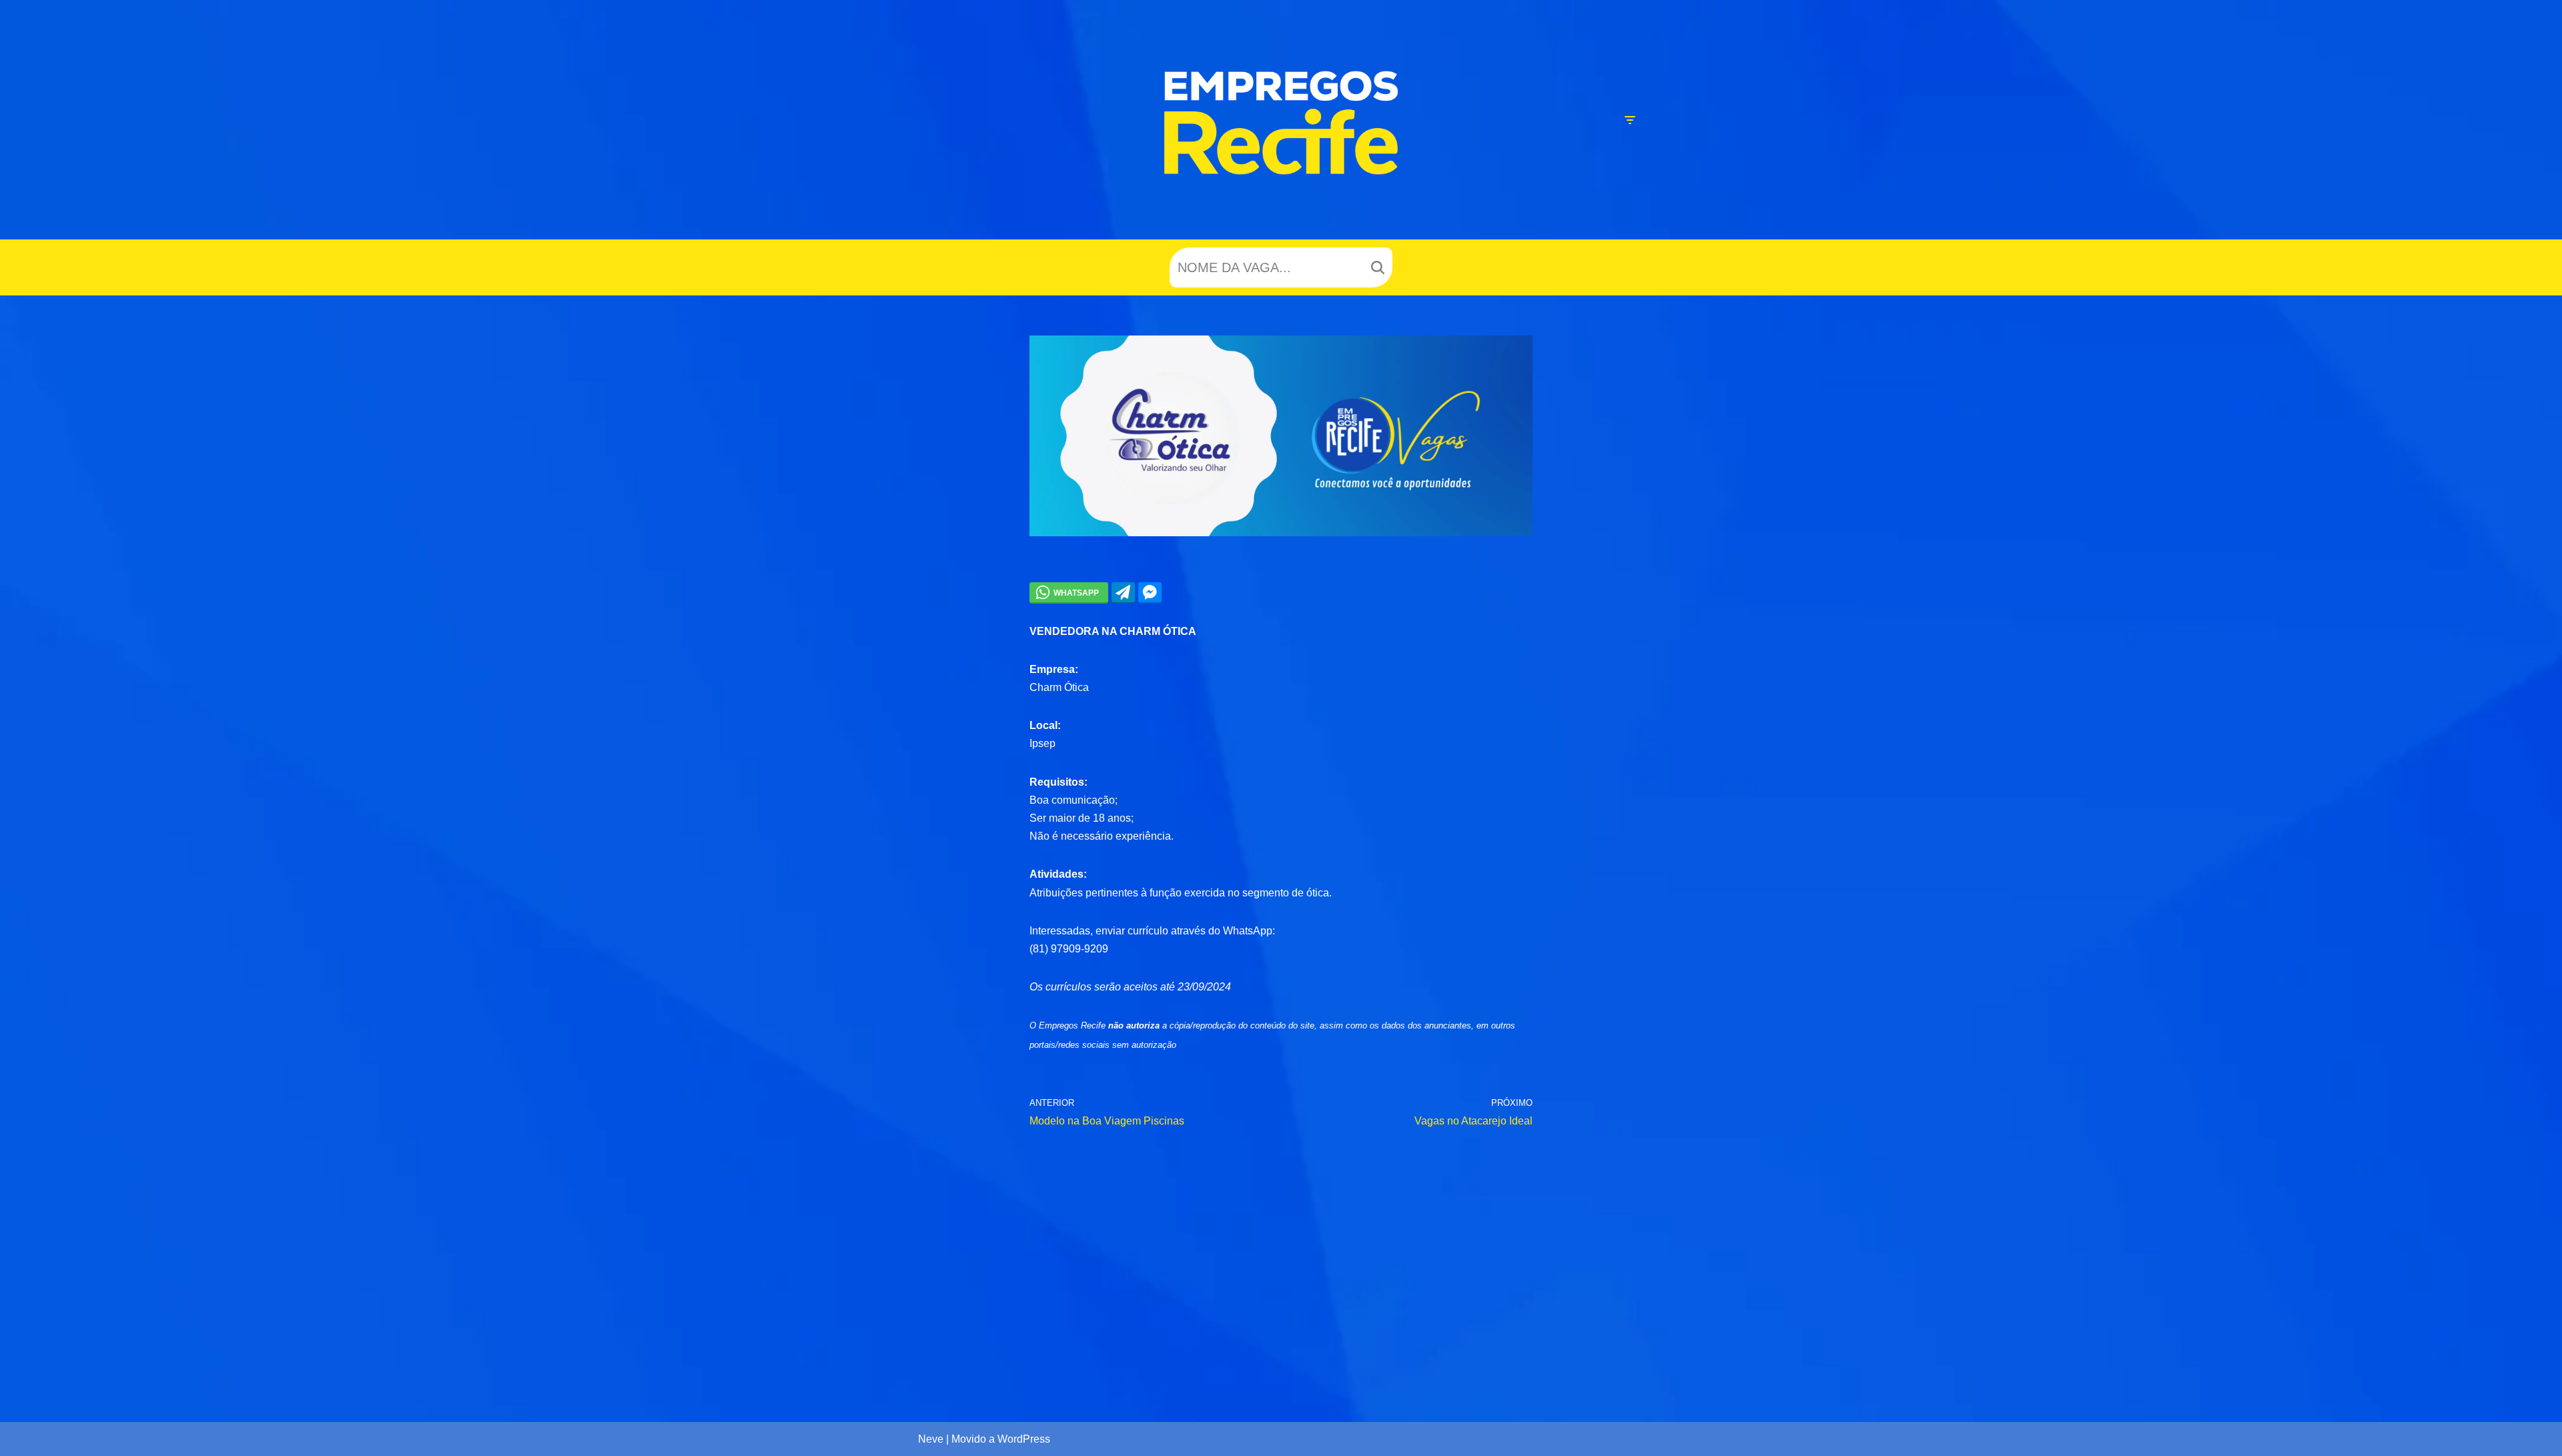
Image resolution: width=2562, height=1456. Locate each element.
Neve (931, 1439)
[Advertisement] (1281, 1263)
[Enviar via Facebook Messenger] (1150, 592)
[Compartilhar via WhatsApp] (1069, 592)
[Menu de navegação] (1630, 120)
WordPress (1024, 1439)
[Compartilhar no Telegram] (1123, 592)
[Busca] (1377, 267)
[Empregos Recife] (1281, 123)
